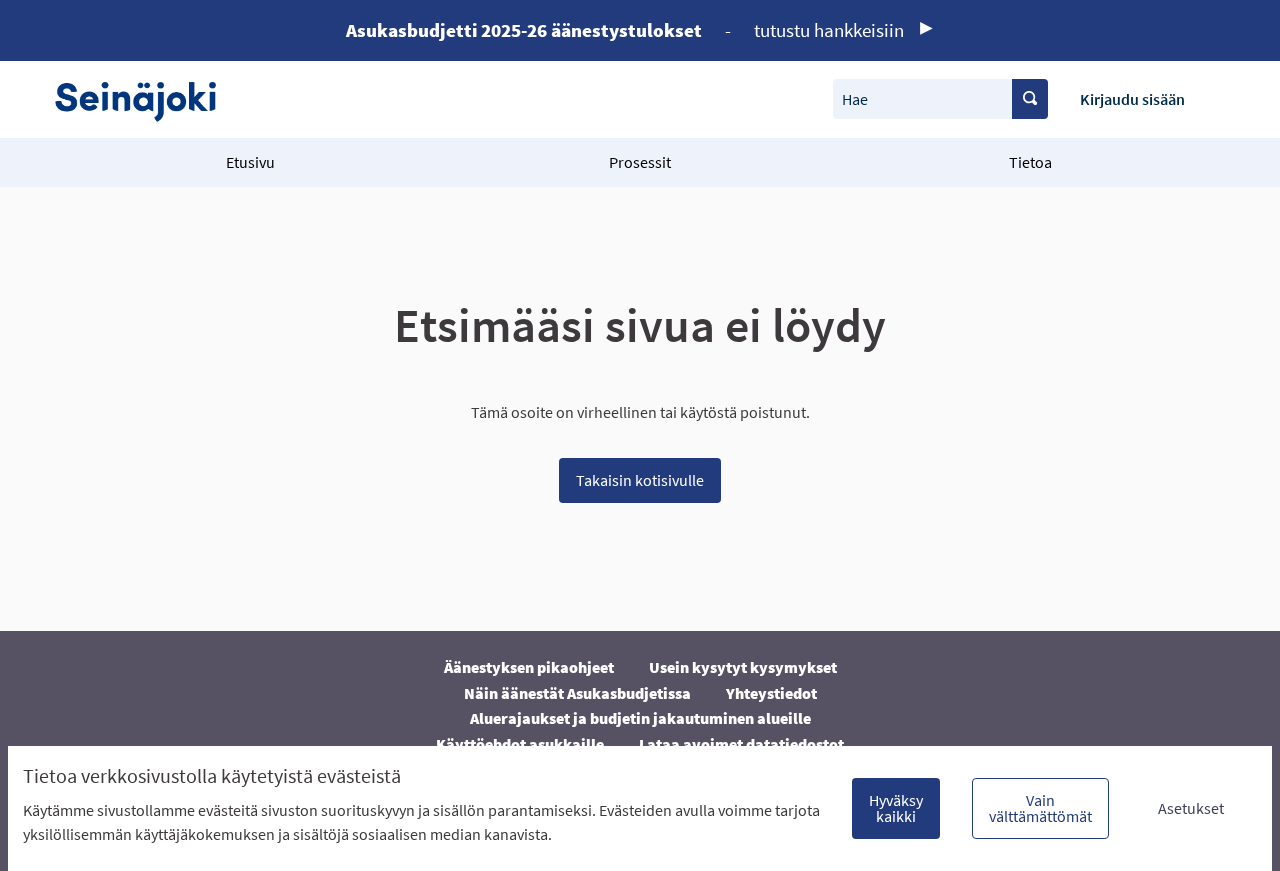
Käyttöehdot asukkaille (520, 744)
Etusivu (250, 162)
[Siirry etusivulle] (145, 99)
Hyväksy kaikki (896, 808)
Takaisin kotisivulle (640, 480)
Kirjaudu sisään (1132, 99)
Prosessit (640, 162)
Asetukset (1191, 808)
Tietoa (1030, 162)
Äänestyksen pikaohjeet (529, 667)
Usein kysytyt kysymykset (743, 667)
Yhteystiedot (771, 693)
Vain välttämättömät (1040, 808)
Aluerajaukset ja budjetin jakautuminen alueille (640, 718)
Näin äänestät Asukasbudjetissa (577, 693)
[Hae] (1030, 99)
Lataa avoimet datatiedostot (741, 744)
